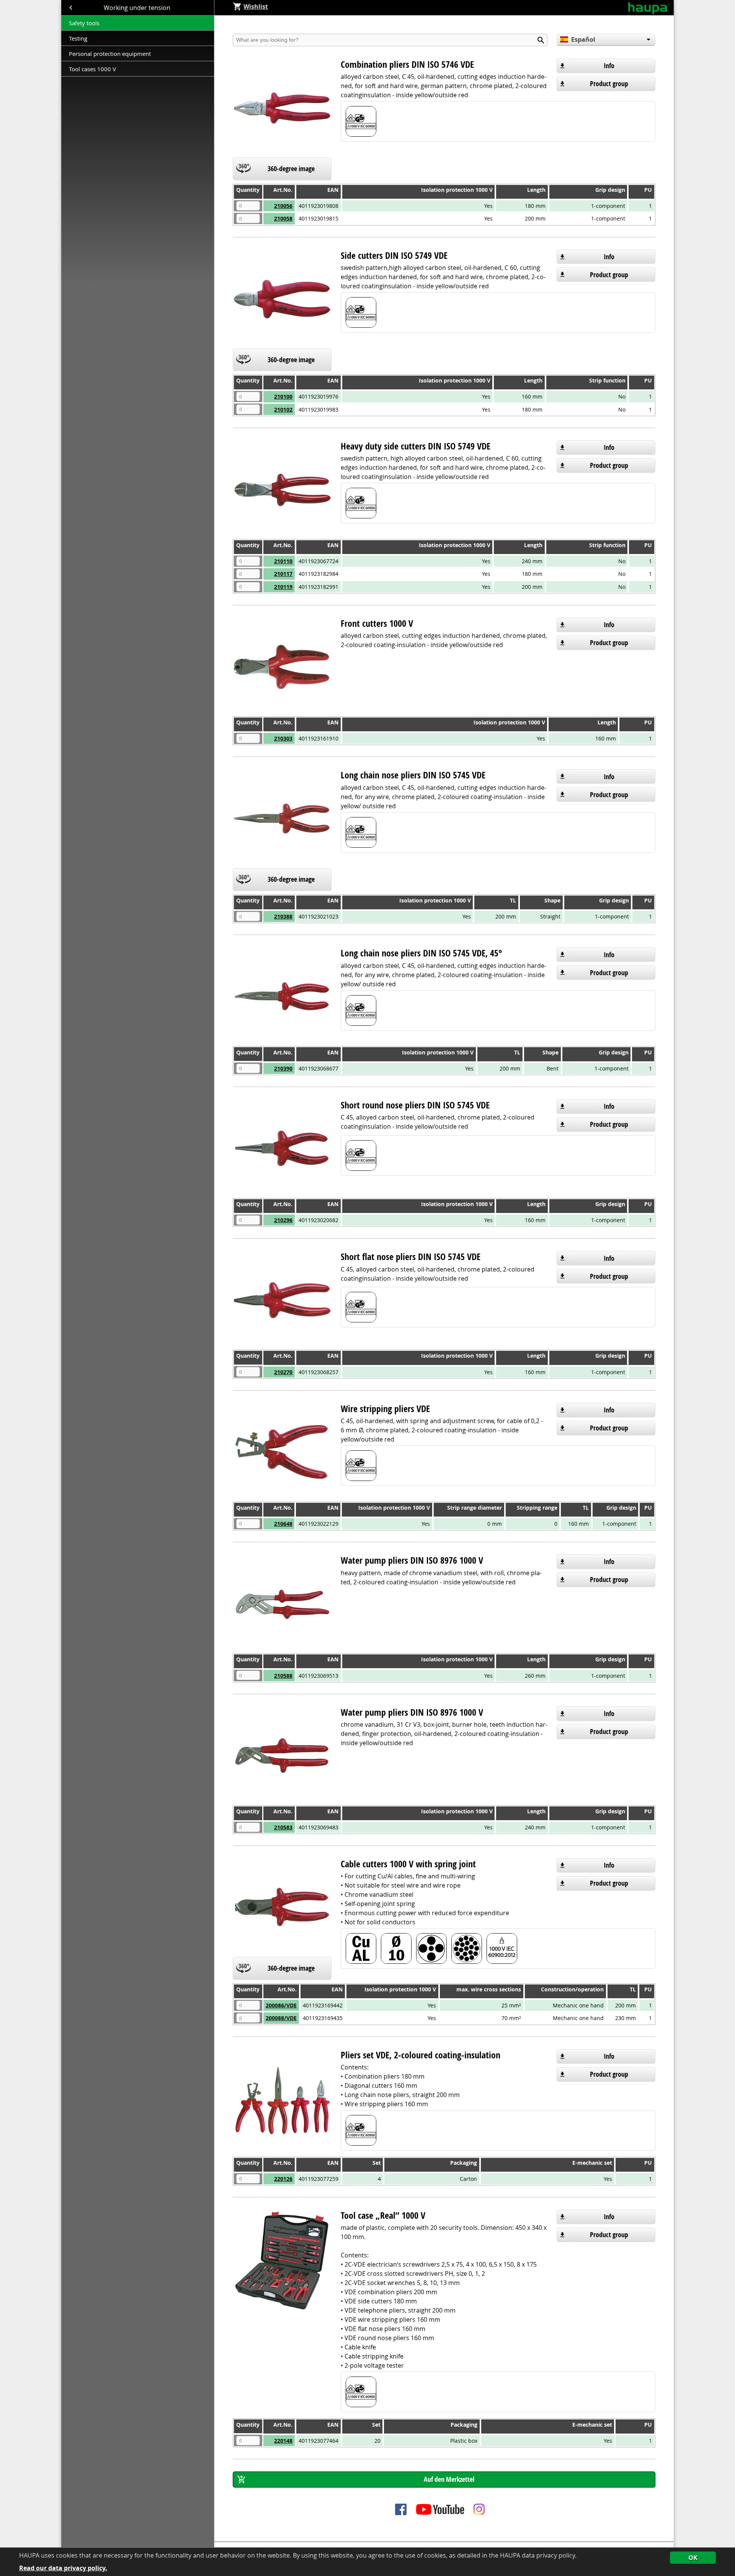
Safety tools (84, 23)
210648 (283, 1524)
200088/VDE (281, 2018)
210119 (283, 587)
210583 (283, 1827)
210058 (283, 218)
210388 (283, 916)
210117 (283, 574)
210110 (283, 561)
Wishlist (256, 7)
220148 (283, 2441)
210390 (283, 1068)
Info (609, 66)
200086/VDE (281, 2005)
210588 (283, 1676)
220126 (283, 2179)
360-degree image (291, 169)
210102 (283, 409)
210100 (283, 396)
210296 (283, 1220)
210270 (283, 1372)
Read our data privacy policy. (63, 2568)
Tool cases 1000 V (92, 69)
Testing (79, 38)
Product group (609, 84)
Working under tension (138, 8)
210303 (283, 738)
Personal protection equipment (110, 54)
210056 (283, 206)
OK (693, 2558)
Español (583, 39)
